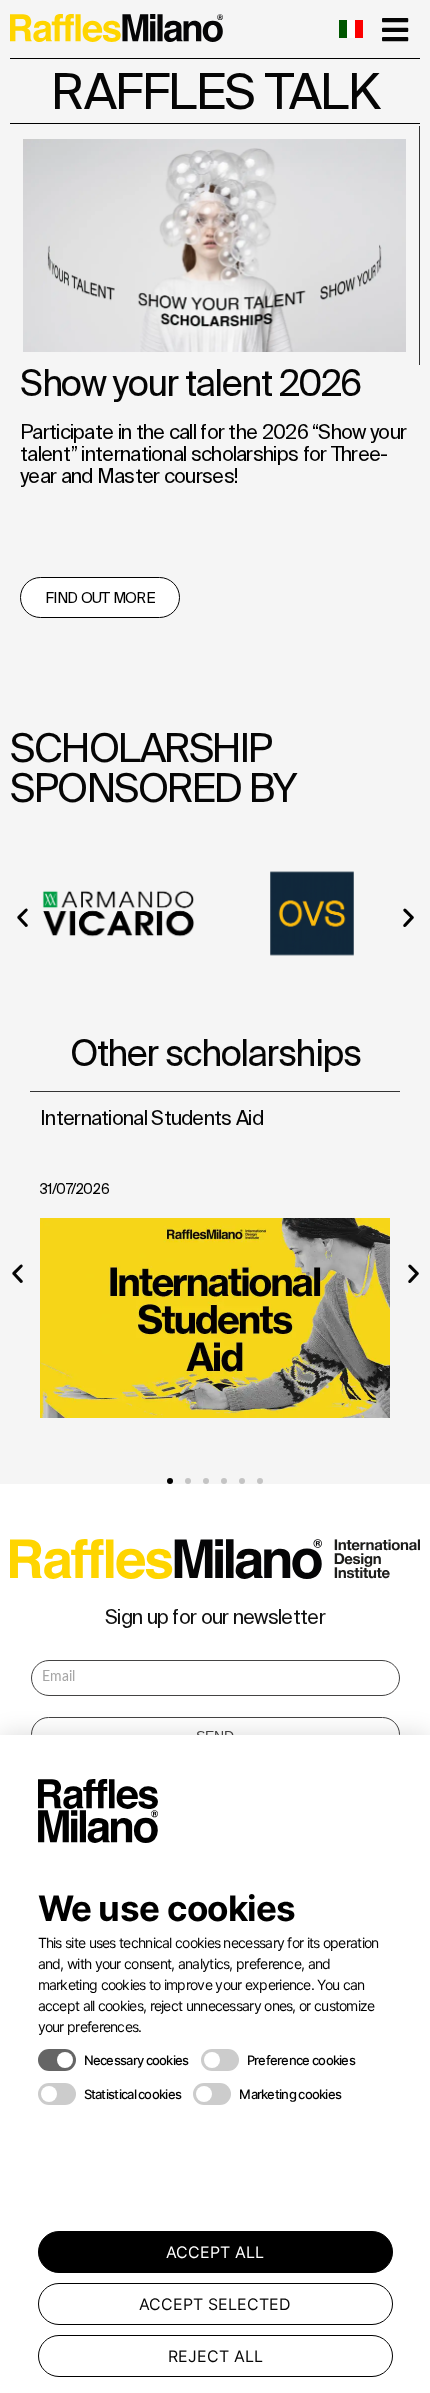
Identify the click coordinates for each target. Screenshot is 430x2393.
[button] (22, 916)
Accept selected (215, 2304)
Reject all (215, 2356)
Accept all (215, 2252)
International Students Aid (151, 1117)
